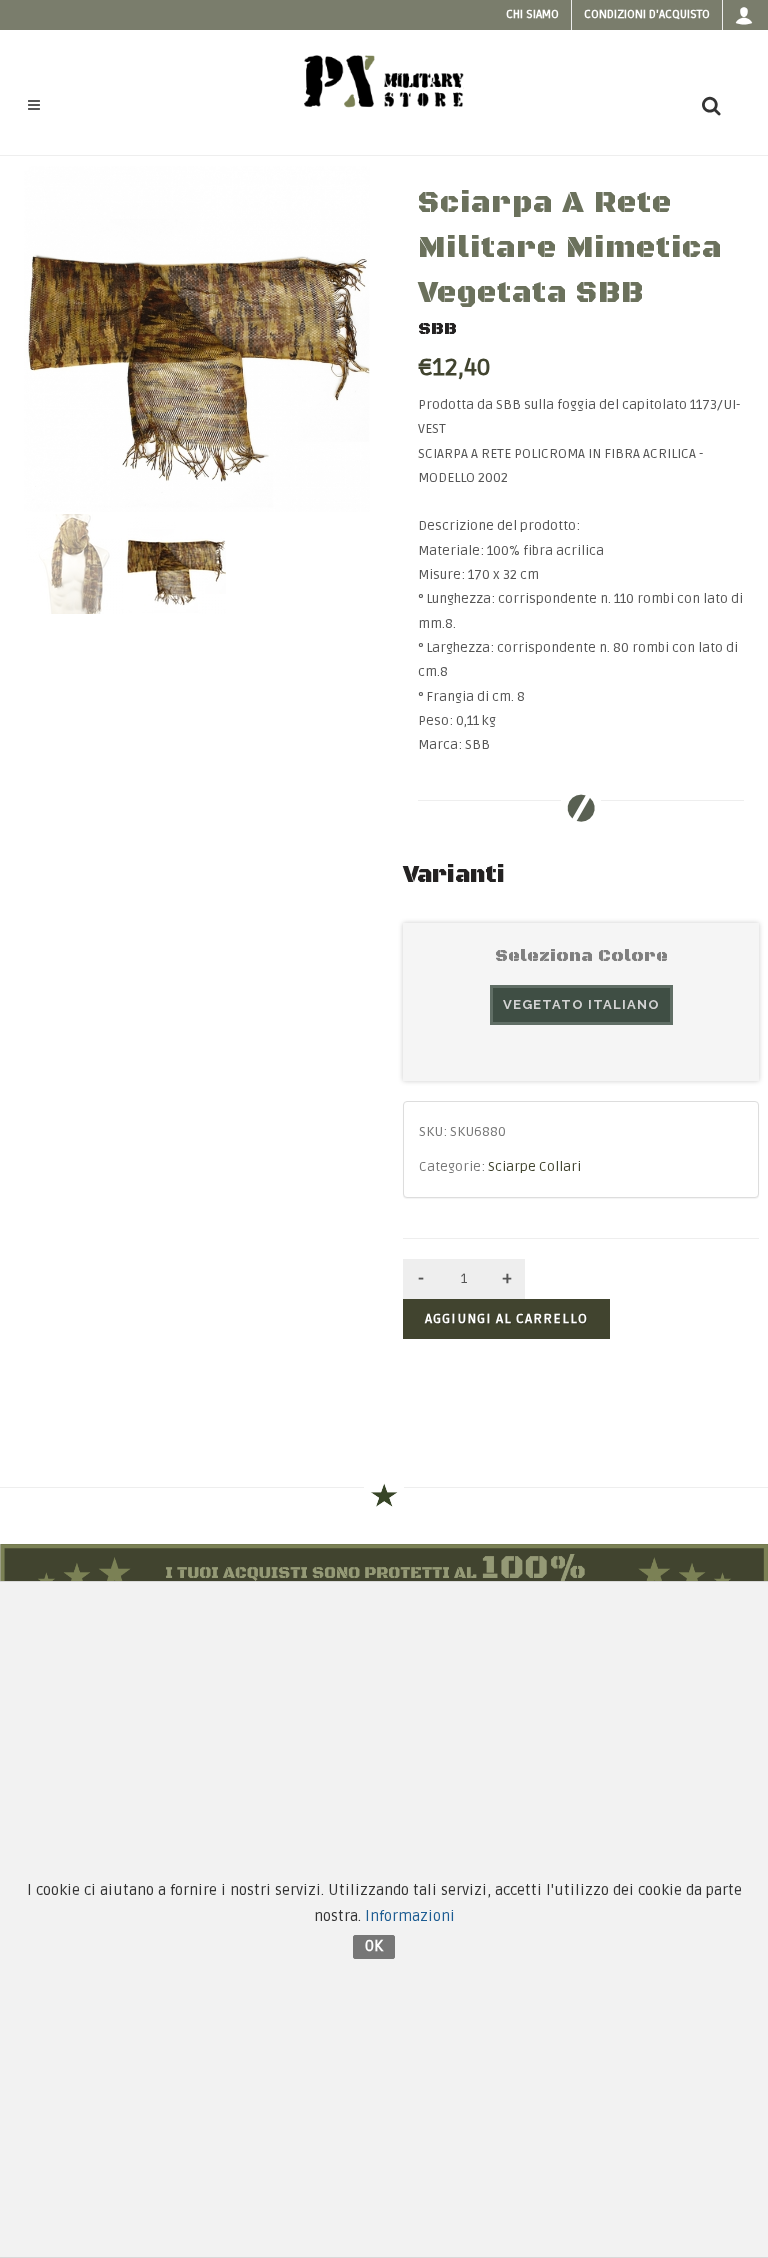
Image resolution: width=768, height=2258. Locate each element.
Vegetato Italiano (581, 1004)
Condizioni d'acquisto (647, 14)
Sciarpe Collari (534, 1167)
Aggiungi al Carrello (506, 1318)
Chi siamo (532, 14)
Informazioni (410, 1916)
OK (374, 1946)
